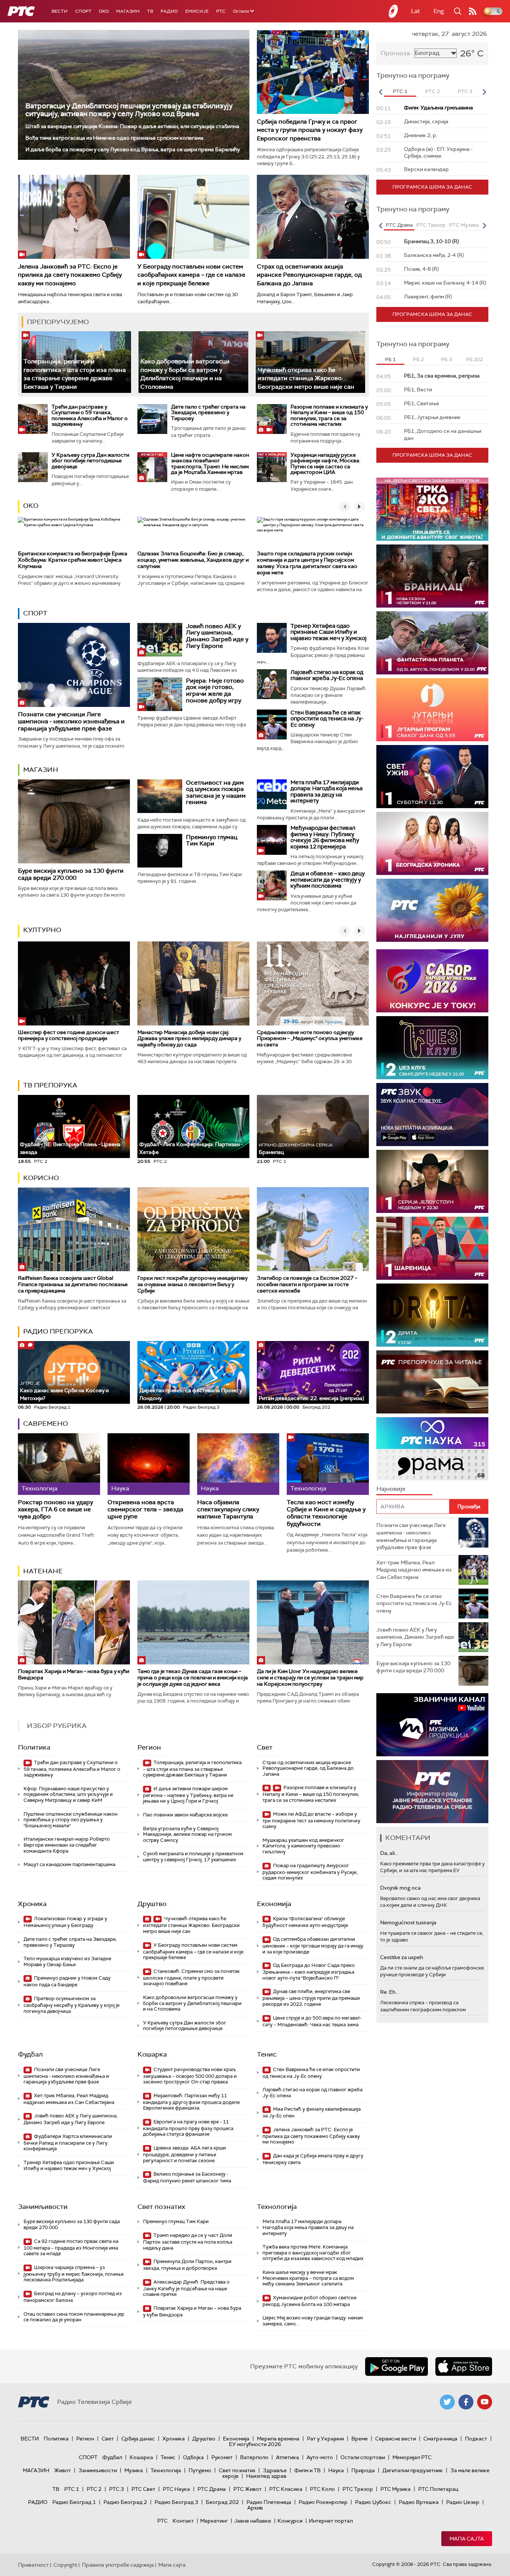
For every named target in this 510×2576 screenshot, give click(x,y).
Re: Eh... (389, 1992)
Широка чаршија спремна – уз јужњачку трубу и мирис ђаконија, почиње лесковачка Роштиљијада (74, 2274)
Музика (134, 2470)
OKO (104, 11)
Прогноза (395, 53)
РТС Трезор (358, 2489)
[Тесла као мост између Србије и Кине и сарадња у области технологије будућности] (328, 1464)
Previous (380, 92)
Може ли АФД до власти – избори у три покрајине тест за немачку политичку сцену (311, 1820)
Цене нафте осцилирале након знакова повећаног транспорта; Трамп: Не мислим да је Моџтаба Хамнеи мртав (210, 463)
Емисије (197, 11)
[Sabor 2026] (432, 981)
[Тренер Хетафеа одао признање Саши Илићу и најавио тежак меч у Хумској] (272, 638)
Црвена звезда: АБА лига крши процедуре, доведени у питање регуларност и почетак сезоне (184, 2154)
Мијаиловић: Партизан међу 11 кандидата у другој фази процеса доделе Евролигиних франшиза (191, 2102)
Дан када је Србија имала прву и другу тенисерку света (313, 2159)
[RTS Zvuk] (432, 1115)
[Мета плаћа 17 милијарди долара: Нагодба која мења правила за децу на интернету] (272, 794)
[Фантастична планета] (432, 643)
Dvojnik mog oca (400, 1888)
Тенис (267, 2054)
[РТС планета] (394, 11)
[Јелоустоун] (432, 1181)
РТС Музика (396, 2489)
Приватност (33, 2565)
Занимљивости (43, 2207)
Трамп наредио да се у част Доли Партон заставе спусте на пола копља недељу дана (188, 2242)
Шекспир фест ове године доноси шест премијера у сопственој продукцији (69, 1035)
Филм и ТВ (307, 2470)
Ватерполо (254, 2457)
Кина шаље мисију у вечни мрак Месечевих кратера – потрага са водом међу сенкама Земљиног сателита (308, 2278)
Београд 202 (222, 2502)
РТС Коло (322, 2489)
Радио (169, 11)
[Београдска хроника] (432, 843)
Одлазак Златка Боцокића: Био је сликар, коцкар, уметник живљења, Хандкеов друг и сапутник (193, 560)
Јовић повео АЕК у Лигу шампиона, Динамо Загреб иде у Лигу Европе (217, 636)
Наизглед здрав (266, 2476)
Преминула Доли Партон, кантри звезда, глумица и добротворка (187, 2265)
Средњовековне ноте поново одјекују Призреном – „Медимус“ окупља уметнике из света (310, 1039)
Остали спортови (363, 2457)
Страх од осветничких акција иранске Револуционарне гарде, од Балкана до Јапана (309, 275)
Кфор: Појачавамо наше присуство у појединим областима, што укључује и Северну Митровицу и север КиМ (68, 1794)
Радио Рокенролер (323, 2502)
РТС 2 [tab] (433, 91)
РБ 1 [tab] (390, 359)
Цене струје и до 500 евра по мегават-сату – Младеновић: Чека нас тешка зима (312, 2021)
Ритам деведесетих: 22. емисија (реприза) (311, 1398)
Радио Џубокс (373, 2502)
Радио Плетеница (269, 2502)
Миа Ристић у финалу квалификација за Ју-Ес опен (312, 2112)
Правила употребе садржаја (118, 2565)
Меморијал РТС (412, 2457)
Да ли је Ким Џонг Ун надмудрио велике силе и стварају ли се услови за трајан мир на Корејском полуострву (310, 1677)
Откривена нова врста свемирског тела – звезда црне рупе (145, 1509)
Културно (42, 930)
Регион (149, 1747)
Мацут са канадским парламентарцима (69, 1864)
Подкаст (476, 2439)
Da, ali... (389, 1853)
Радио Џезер (463, 2502)
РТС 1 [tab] (400, 91)
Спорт (83, 11)
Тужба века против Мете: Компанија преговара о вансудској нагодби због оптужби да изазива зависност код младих (313, 2253)
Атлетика (287, 2457)
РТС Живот (248, 2489)
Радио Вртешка (419, 2502)
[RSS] (473, 11)
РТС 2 (94, 2489)
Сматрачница (440, 2439)
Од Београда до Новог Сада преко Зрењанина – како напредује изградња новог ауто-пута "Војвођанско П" (309, 1972)
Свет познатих (161, 2207)
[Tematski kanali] (432, 1449)
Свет (265, 1747)
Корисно (41, 1178)
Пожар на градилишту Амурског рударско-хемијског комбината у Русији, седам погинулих (310, 1872)
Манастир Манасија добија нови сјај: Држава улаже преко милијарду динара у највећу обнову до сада (189, 1039)
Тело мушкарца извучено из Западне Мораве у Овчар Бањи (67, 1962)
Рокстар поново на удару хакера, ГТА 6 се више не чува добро (55, 1509)
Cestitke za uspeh (402, 1957)
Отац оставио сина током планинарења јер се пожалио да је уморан (74, 2317)
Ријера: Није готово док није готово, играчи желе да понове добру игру (215, 690)
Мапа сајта (467, 2539)
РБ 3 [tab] (446, 359)
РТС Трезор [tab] (431, 225)
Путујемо (200, 2470)
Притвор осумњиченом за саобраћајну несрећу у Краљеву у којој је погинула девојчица (71, 2005)
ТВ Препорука (50, 1085)
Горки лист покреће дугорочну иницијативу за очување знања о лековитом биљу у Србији (192, 1284)
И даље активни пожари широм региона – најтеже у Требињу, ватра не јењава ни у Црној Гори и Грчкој (188, 1795)
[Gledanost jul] (432, 910)
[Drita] (432, 1315)
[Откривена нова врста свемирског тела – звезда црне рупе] (149, 1464)
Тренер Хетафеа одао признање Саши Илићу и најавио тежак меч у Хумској (329, 632)
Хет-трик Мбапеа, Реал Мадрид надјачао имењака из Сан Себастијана (69, 2099)
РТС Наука (176, 2489)
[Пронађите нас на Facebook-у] (466, 2402)
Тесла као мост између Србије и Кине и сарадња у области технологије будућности (326, 1513)
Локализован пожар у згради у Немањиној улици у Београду (65, 1922)
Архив (255, 2508)
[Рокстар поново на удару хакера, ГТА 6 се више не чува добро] (59, 1464)
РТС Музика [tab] (464, 225)
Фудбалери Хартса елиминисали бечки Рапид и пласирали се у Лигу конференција (68, 2143)
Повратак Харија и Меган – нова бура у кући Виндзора (74, 1674)
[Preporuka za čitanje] (432, 1382)
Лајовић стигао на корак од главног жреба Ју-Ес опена (327, 675)
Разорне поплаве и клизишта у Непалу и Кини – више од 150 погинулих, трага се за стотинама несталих (329, 415)
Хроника (32, 1904)
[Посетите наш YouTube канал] (485, 2402)
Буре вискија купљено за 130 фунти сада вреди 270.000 (71, 874)
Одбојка (193, 2457)
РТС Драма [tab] (399, 225)
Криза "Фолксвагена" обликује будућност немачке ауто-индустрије (305, 1922)
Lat (416, 11)
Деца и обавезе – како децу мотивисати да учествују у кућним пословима (328, 880)
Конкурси (290, 2521)
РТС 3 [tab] (465, 91)
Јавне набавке (253, 2521)
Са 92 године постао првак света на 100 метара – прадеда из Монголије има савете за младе (71, 2248)
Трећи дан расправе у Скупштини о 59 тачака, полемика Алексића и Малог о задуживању (90, 415)
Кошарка (152, 2054)
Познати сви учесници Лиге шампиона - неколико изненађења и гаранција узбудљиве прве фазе (71, 721)
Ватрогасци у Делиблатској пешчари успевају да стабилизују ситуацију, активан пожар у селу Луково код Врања (129, 110)
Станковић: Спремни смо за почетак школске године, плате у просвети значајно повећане (191, 1978)
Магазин (128, 11)
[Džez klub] (432, 1048)
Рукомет (222, 2457)
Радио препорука (58, 1331)
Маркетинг (214, 2521)
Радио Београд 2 (125, 2502)
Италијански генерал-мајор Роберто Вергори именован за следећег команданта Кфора (67, 1845)
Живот (63, 2470)
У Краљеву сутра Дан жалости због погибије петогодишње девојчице (90, 461)
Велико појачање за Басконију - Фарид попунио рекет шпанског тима (187, 2177)
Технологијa (277, 2207)
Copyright (65, 2565)
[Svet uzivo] (432, 777)
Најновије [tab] (391, 1489)
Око (31, 506)
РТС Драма (212, 2489)
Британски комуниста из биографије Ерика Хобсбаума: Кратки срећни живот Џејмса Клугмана (73, 560)
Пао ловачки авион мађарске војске (185, 1815)
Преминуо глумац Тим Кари (212, 840)
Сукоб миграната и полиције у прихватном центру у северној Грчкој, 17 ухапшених (193, 1857)
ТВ (150, 11)
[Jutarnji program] (432, 710)
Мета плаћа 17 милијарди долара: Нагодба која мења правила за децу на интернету (326, 792)
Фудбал (30, 2054)
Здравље (275, 2470)
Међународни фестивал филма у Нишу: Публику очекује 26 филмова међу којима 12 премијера (325, 837)
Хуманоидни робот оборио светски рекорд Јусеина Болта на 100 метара (310, 2301)
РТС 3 (116, 2489)
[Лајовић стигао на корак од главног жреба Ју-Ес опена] (272, 684)
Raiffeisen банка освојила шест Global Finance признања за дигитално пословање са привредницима (73, 1284)
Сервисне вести (396, 2439)
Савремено (46, 1424)
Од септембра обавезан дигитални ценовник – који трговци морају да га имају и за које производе (313, 1945)
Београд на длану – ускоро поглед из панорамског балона (73, 2297)
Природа (363, 2470)
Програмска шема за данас (432, 187)
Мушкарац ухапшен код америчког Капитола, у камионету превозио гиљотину (303, 1846)
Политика (34, 1747)
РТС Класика (286, 2489)
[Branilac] (432, 576)
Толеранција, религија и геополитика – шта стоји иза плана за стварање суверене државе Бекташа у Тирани (75, 374)
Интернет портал (331, 2521)
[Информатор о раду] (432, 1792)
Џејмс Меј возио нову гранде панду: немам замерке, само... (313, 2321)
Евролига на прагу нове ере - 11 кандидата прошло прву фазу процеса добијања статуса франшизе (188, 2128)
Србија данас (138, 2439)
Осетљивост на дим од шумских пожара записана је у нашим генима (216, 792)
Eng (439, 11)
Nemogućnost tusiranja (408, 1922)
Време (360, 2439)
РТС (221, 11)
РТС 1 (72, 2489)
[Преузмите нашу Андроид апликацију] (397, 2366)
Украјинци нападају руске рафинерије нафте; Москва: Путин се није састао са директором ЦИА (325, 463)
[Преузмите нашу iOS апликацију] (464, 2366)
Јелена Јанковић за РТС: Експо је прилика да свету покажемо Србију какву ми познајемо (70, 275)
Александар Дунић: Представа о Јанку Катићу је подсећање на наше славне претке (186, 2288)
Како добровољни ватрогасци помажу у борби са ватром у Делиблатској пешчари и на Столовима (185, 374)
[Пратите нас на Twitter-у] (447, 2402)
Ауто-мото (320, 2457)
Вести (60, 11)
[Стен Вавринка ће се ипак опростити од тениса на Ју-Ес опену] (272, 724)
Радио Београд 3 (176, 2502)
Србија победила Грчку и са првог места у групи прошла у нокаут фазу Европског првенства (310, 130)
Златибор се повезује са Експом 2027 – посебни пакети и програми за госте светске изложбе (307, 1284)
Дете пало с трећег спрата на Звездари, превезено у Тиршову (208, 412)
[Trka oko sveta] (432, 509)
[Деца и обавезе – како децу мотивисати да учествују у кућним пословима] (272, 885)
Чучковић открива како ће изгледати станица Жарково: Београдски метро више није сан (306, 378)
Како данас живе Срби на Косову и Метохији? (64, 1391)
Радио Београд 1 (74, 2502)
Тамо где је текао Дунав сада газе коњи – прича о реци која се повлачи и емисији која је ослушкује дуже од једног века (193, 1677)
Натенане (43, 1571)
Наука (336, 2470)
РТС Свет (143, 2489)
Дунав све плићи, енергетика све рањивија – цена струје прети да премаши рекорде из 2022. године (311, 1998)
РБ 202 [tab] (474, 359)
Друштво (152, 1904)
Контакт (183, 2521)
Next (484, 92)
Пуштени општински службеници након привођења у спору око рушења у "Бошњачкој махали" (71, 1820)
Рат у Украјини (325, 2439)
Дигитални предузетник (413, 2470)
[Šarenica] (432, 1248)
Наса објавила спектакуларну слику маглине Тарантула (228, 1509)
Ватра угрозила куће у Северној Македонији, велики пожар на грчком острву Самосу (187, 1834)
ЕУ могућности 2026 (255, 2444)
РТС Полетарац (438, 2489)
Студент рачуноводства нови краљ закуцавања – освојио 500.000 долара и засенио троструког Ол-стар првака (190, 2076)
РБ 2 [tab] (418, 359)
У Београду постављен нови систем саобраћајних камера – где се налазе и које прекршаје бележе (191, 275)
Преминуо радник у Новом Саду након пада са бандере (67, 1981)
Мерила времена (278, 2439)
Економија (274, 1904)
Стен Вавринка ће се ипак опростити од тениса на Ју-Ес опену (327, 719)
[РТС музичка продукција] (432, 1725)
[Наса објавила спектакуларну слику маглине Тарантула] (238, 1464)
